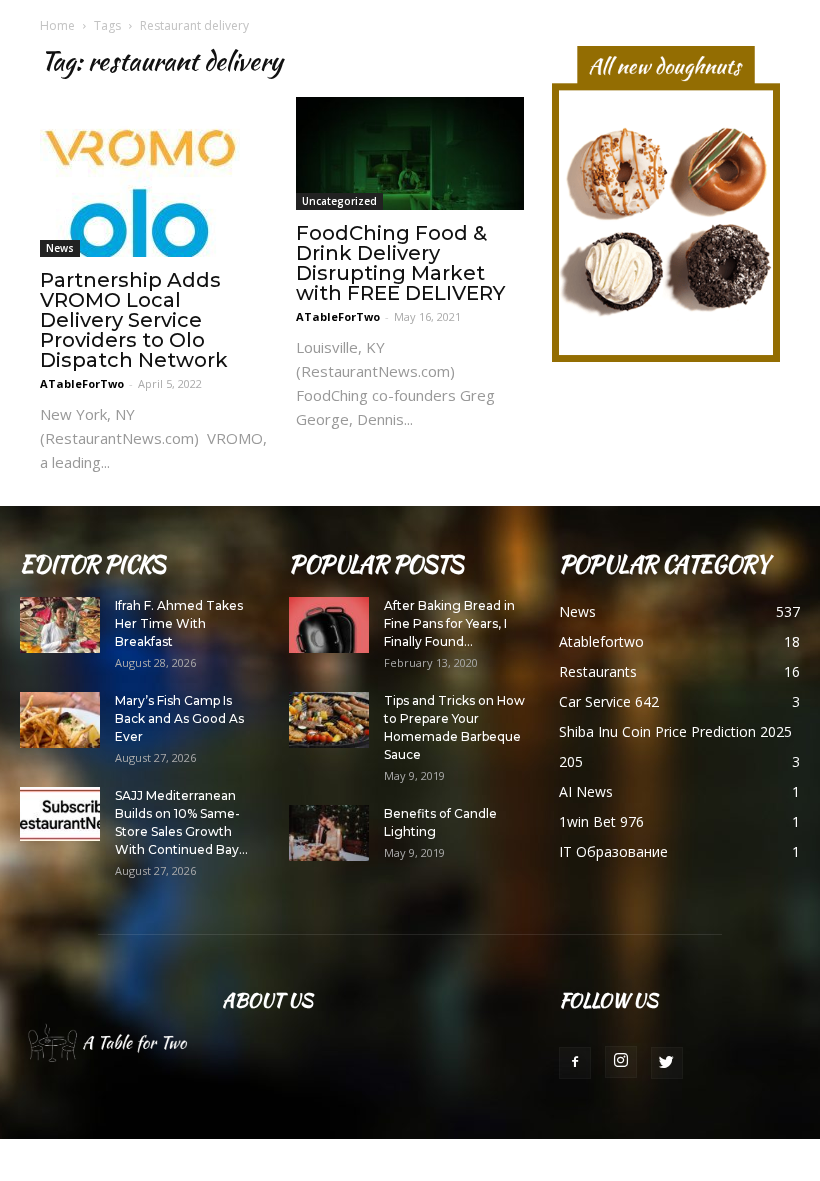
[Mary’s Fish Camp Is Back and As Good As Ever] (60, 720)
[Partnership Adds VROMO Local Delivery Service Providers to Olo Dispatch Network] (154, 177)
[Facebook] (575, 1063)
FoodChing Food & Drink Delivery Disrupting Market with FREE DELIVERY (400, 263)
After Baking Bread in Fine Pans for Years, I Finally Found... (449, 623)
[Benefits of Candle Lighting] (329, 833)
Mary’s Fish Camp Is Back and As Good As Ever (179, 718)
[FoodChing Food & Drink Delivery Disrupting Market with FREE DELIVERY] (410, 153)
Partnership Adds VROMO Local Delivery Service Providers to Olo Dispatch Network (134, 320)
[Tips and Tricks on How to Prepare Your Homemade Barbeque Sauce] (329, 720)
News (60, 248)
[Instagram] (621, 1062)
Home (57, 25)
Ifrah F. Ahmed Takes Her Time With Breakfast (179, 623)
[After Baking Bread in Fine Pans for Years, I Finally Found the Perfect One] (329, 625)
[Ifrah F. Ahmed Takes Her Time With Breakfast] (60, 625)
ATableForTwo (82, 383)
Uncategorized (339, 201)
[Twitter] (667, 1063)
